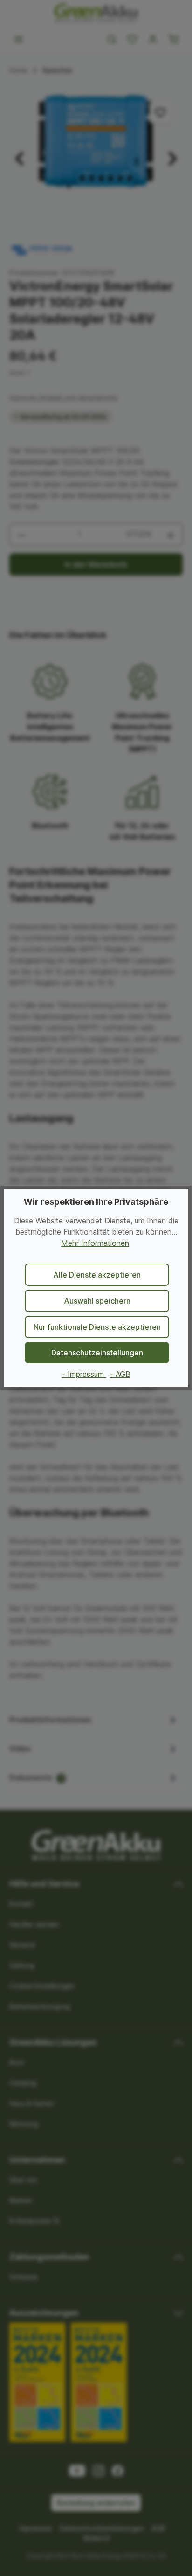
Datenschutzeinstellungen (97, 1353)
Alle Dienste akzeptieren (97, 1275)
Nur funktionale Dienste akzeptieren (97, 1327)
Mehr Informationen (95, 1243)
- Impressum (84, 1374)
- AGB (120, 1374)
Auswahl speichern (97, 1301)
